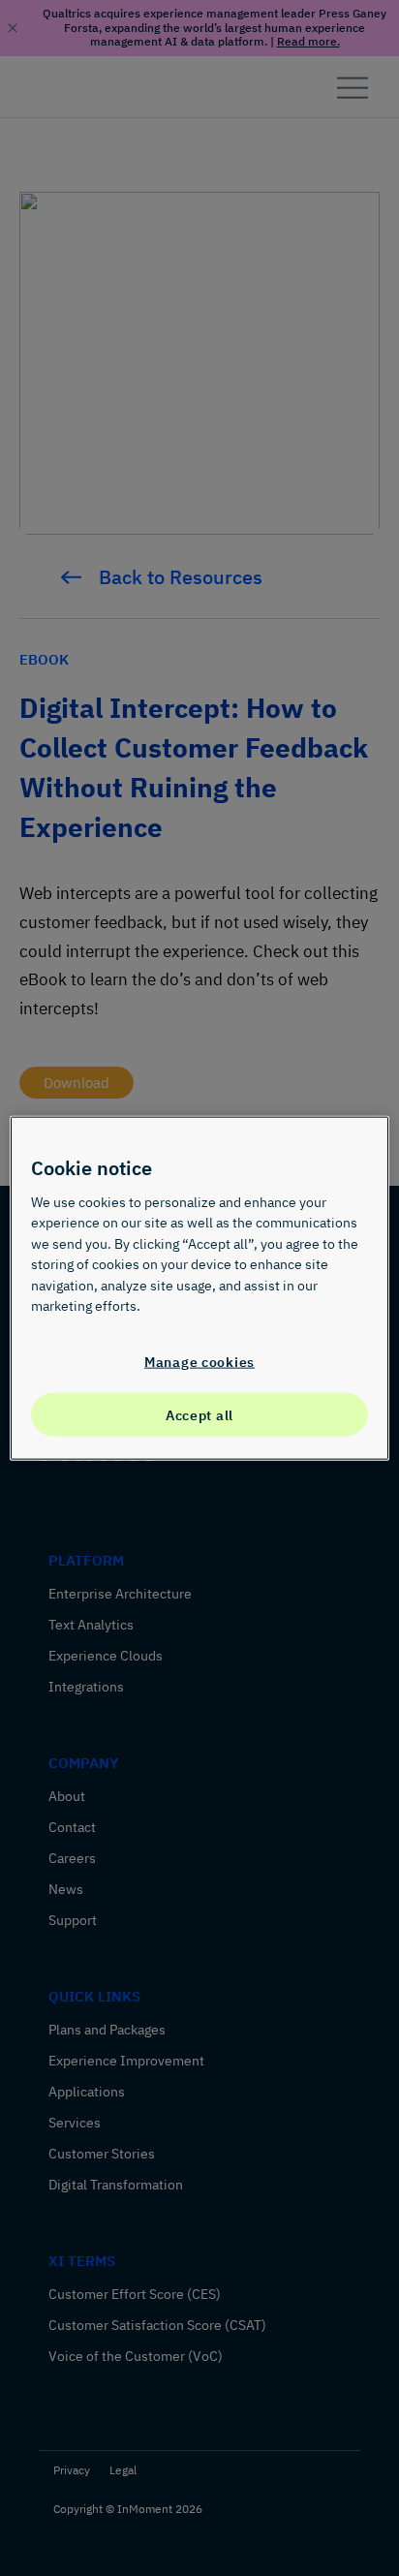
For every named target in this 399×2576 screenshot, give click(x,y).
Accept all (199, 1414)
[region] (199, 1288)
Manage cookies (199, 1362)
